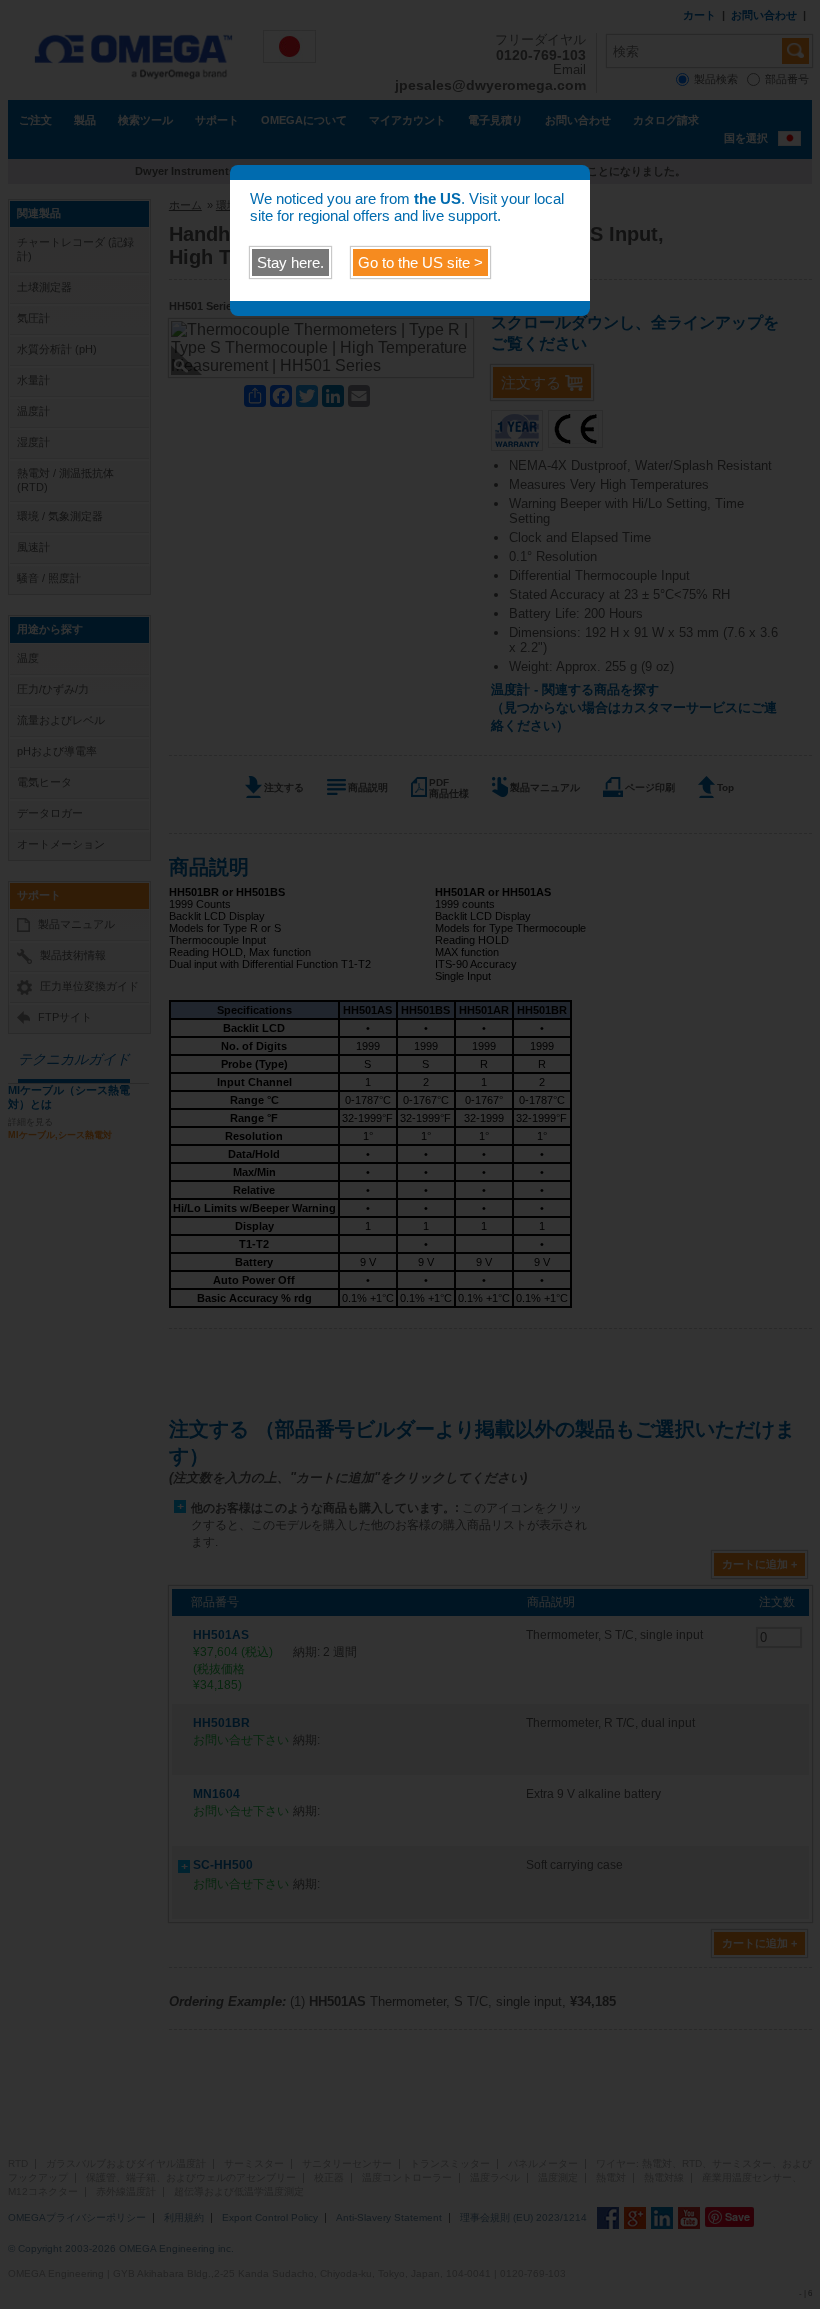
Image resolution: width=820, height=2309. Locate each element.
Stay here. (290, 262)
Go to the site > (420, 262)
